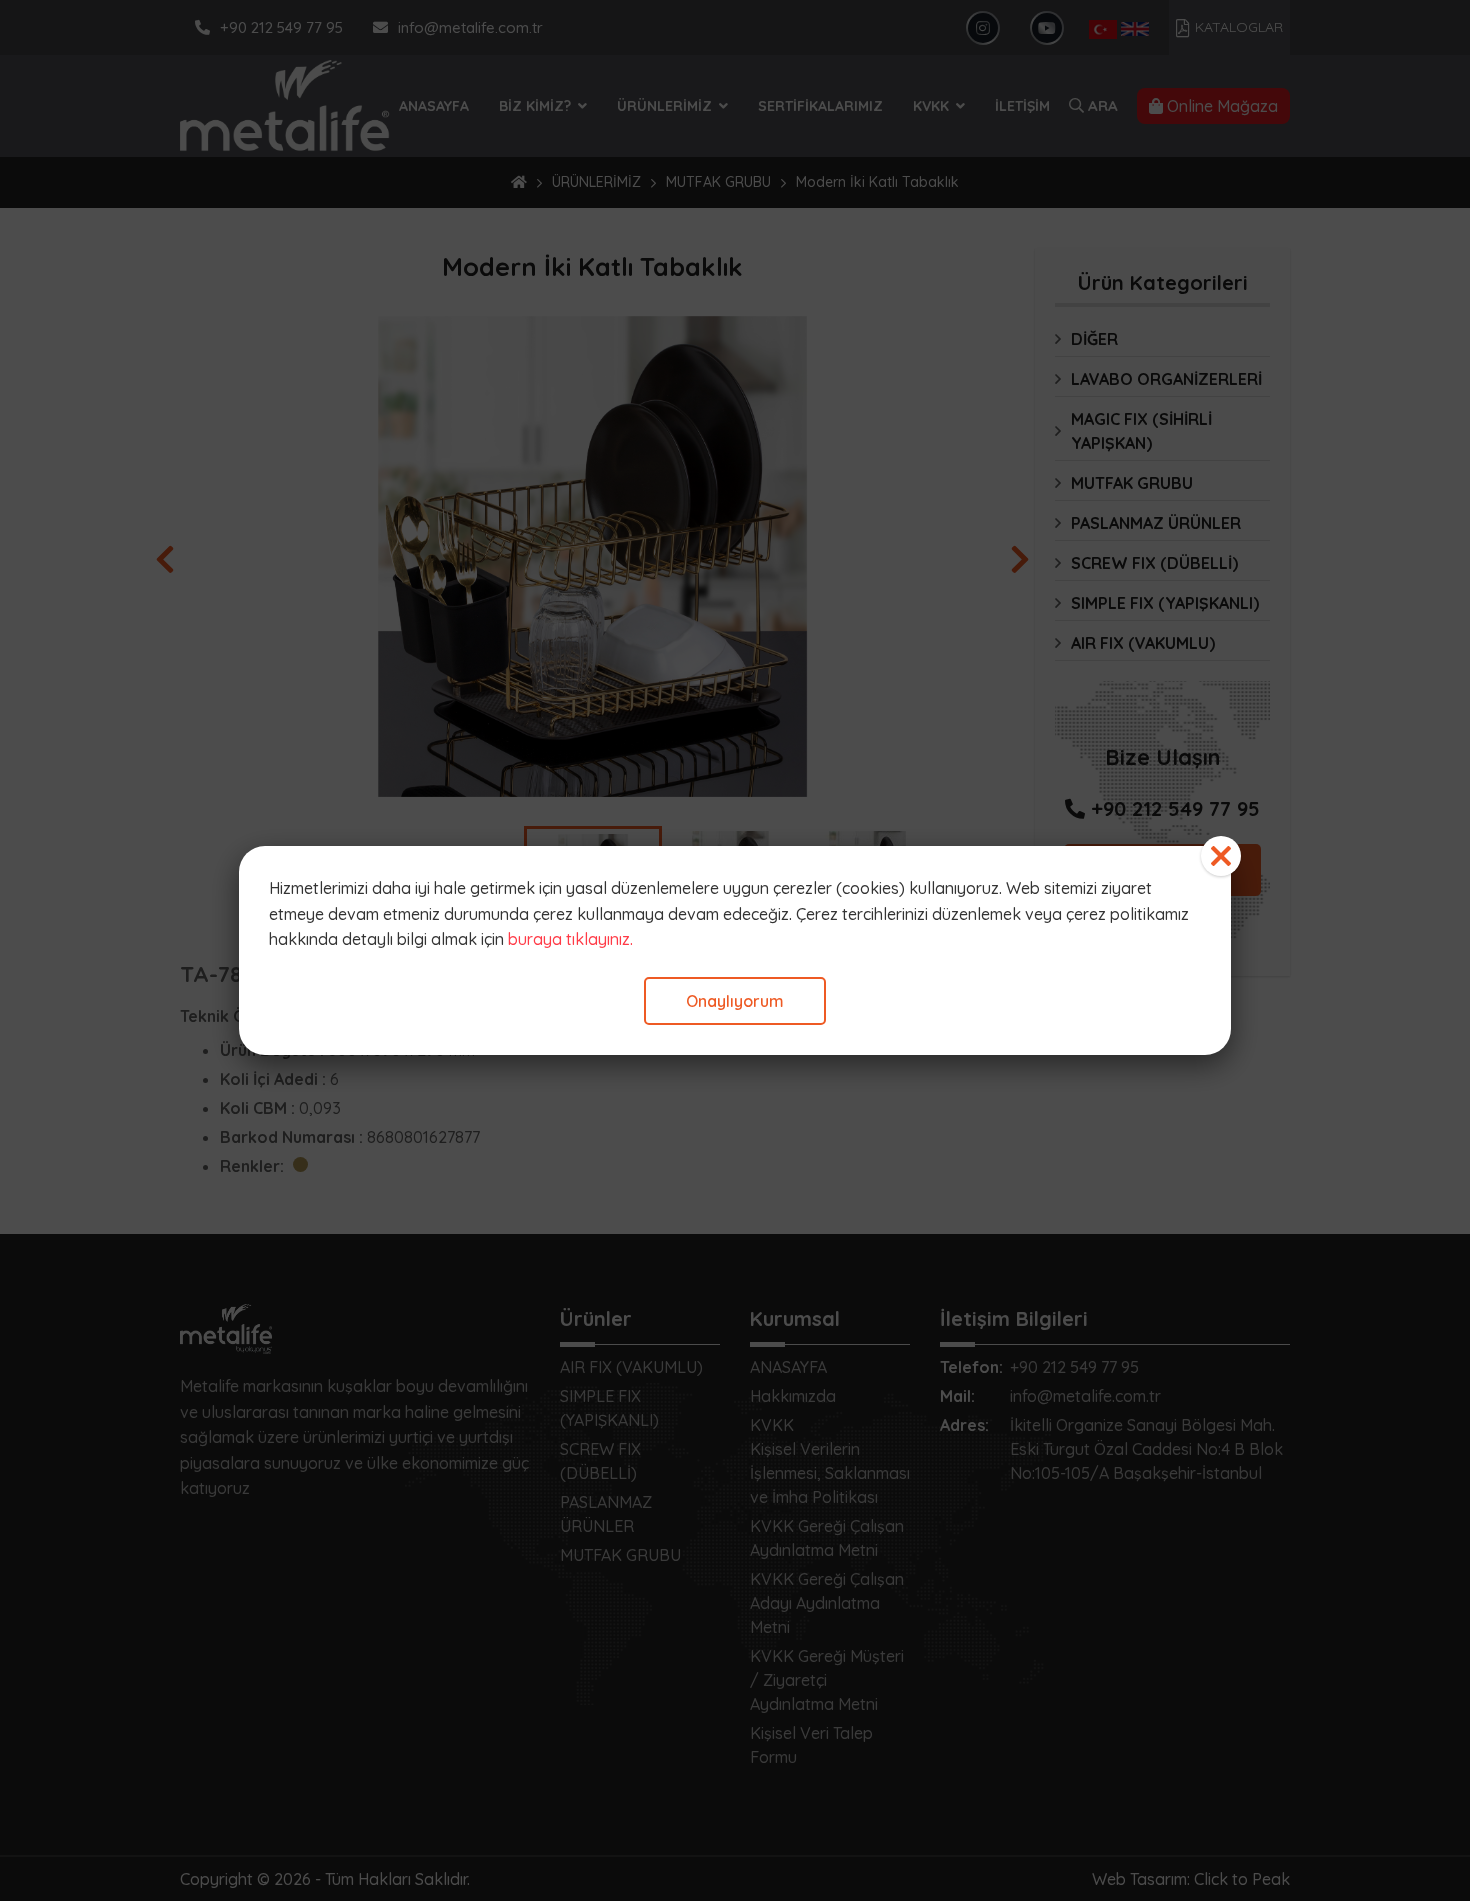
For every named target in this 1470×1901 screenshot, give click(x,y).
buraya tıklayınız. (570, 939)
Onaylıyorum (735, 1001)
